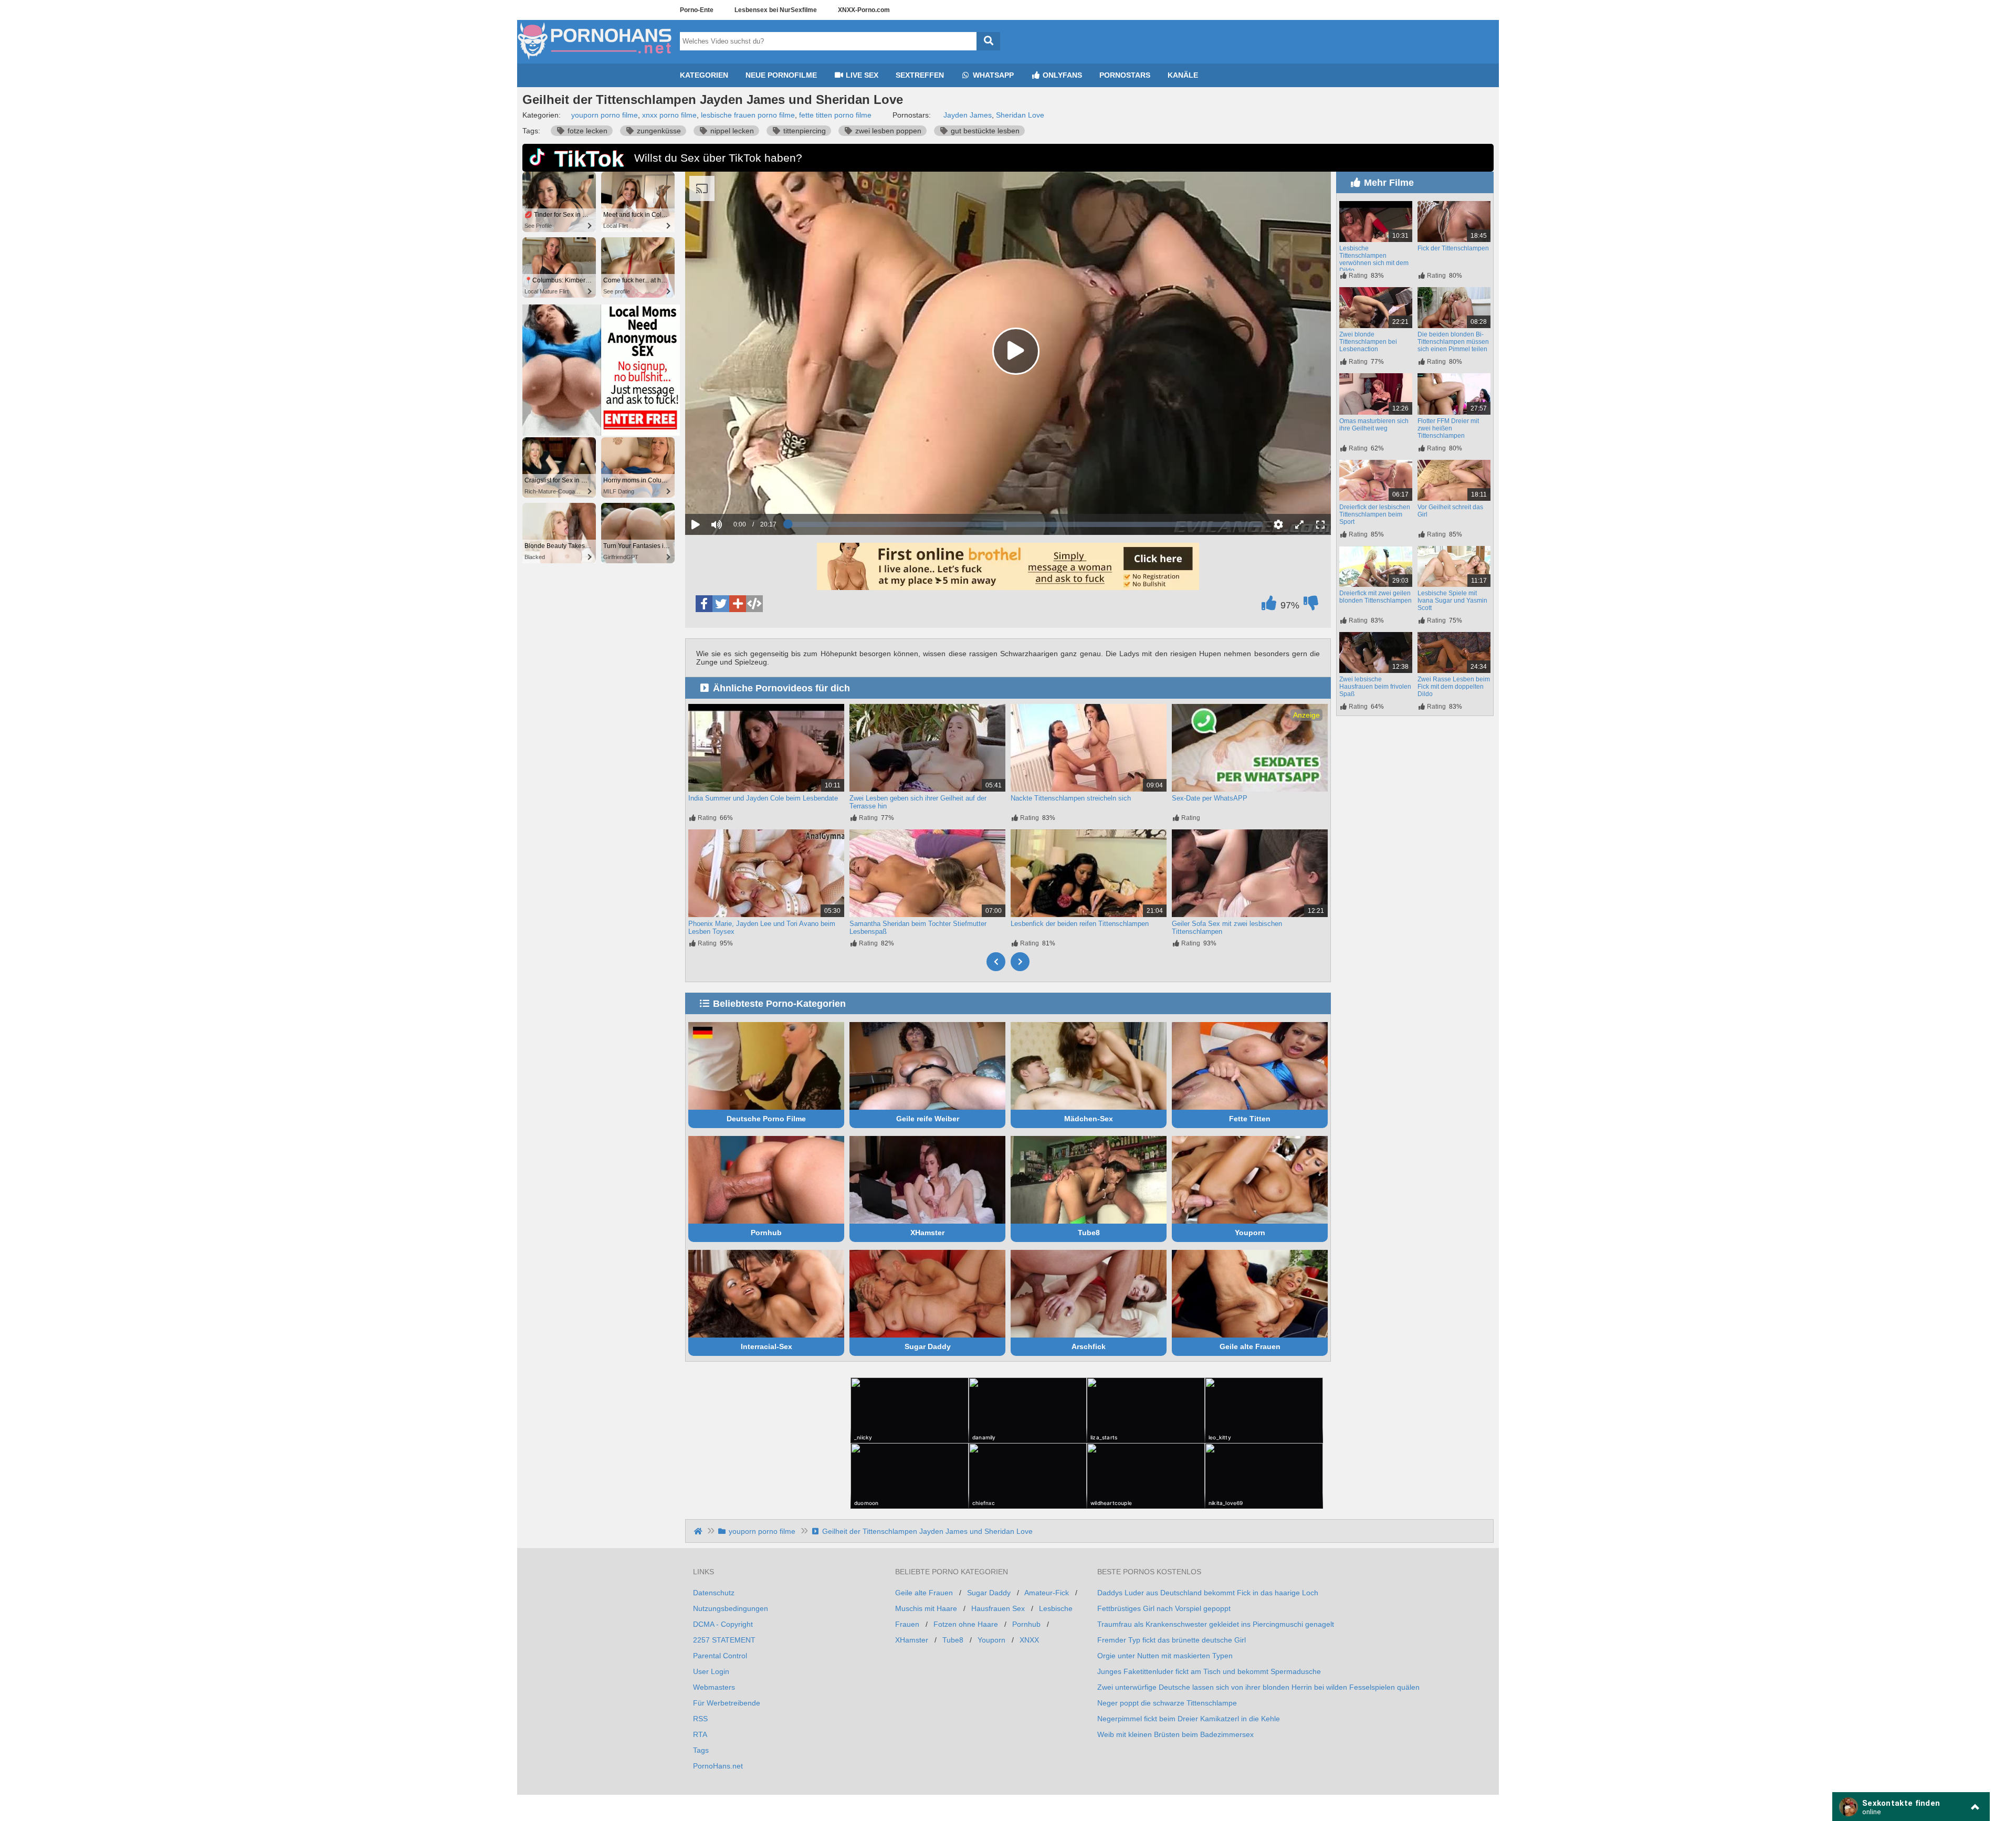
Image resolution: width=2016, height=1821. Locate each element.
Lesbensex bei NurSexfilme (776, 10)
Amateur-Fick (1047, 1593)
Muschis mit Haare (926, 1608)
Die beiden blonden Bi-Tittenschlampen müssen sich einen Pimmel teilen (1453, 342)
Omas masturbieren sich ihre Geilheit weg (1374, 425)
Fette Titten (1250, 1119)
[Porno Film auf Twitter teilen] (721, 604)
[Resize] (1299, 524)
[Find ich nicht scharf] (1311, 606)
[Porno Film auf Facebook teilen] (704, 604)
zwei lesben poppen (887, 131)
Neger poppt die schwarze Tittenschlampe (1167, 1703)
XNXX (1029, 1640)
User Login (711, 1671)
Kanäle (1183, 75)
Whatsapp (992, 75)
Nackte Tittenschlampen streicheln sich (1071, 798)
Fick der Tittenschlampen (1453, 248)
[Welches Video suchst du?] (988, 41)
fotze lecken (586, 131)
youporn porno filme (605, 115)
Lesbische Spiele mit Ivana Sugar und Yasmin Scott (1452, 601)
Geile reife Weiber (928, 1119)
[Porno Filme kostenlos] (596, 59)
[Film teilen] (738, 604)
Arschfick (1089, 1346)
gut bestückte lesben (984, 131)
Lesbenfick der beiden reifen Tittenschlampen (1080, 924)
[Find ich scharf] (1269, 606)
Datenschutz (714, 1593)
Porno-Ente (697, 10)
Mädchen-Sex (1089, 1119)
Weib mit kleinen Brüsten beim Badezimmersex (1175, 1734)
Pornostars (1125, 75)
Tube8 (1089, 1233)
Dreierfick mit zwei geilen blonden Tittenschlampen (1375, 597)
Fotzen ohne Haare (966, 1624)
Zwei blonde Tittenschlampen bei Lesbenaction (1368, 342)
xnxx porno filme (669, 115)
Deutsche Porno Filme (766, 1119)
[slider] (735, 492)
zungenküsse (658, 131)
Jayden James (968, 115)
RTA (700, 1734)
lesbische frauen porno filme (748, 115)
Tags (701, 1750)
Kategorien (704, 75)
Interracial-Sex (766, 1346)
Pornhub (766, 1233)
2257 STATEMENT (724, 1640)
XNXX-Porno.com (864, 10)
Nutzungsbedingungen (731, 1608)
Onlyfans (1061, 75)
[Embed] (754, 604)
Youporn (1250, 1233)
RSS (700, 1719)
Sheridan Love (1020, 115)
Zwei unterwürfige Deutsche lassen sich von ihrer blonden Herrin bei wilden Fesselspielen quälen (1258, 1687)
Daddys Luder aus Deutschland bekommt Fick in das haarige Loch (1208, 1593)
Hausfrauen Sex (998, 1608)
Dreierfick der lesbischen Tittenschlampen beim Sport (1375, 514)
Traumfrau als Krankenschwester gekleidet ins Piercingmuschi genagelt (1216, 1624)
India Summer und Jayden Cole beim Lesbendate (763, 798)
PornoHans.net (718, 1766)
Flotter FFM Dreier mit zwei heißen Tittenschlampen (1448, 428)
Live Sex (861, 75)
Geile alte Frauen (1250, 1346)
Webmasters (714, 1687)
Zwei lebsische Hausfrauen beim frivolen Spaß (1375, 687)
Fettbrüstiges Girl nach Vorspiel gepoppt (1164, 1608)
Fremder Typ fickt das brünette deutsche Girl (1172, 1640)
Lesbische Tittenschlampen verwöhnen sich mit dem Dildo (1374, 259)
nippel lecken (731, 131)
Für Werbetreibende (727, 1703)
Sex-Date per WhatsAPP (1210, 798)
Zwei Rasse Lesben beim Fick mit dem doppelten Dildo (1454, 687)
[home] (699, 1531)
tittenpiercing (804, 131)
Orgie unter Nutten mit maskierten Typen (1165, 1656)
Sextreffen (920, 75)
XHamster (927, 1233)
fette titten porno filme (835, 115)
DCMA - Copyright (723, 1624)
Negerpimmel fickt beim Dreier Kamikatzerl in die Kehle (1189, 1719)
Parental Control (720, 1656)
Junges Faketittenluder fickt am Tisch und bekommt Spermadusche (1209, 1671)
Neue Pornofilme (781, 75)
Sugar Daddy (928, 1346)
